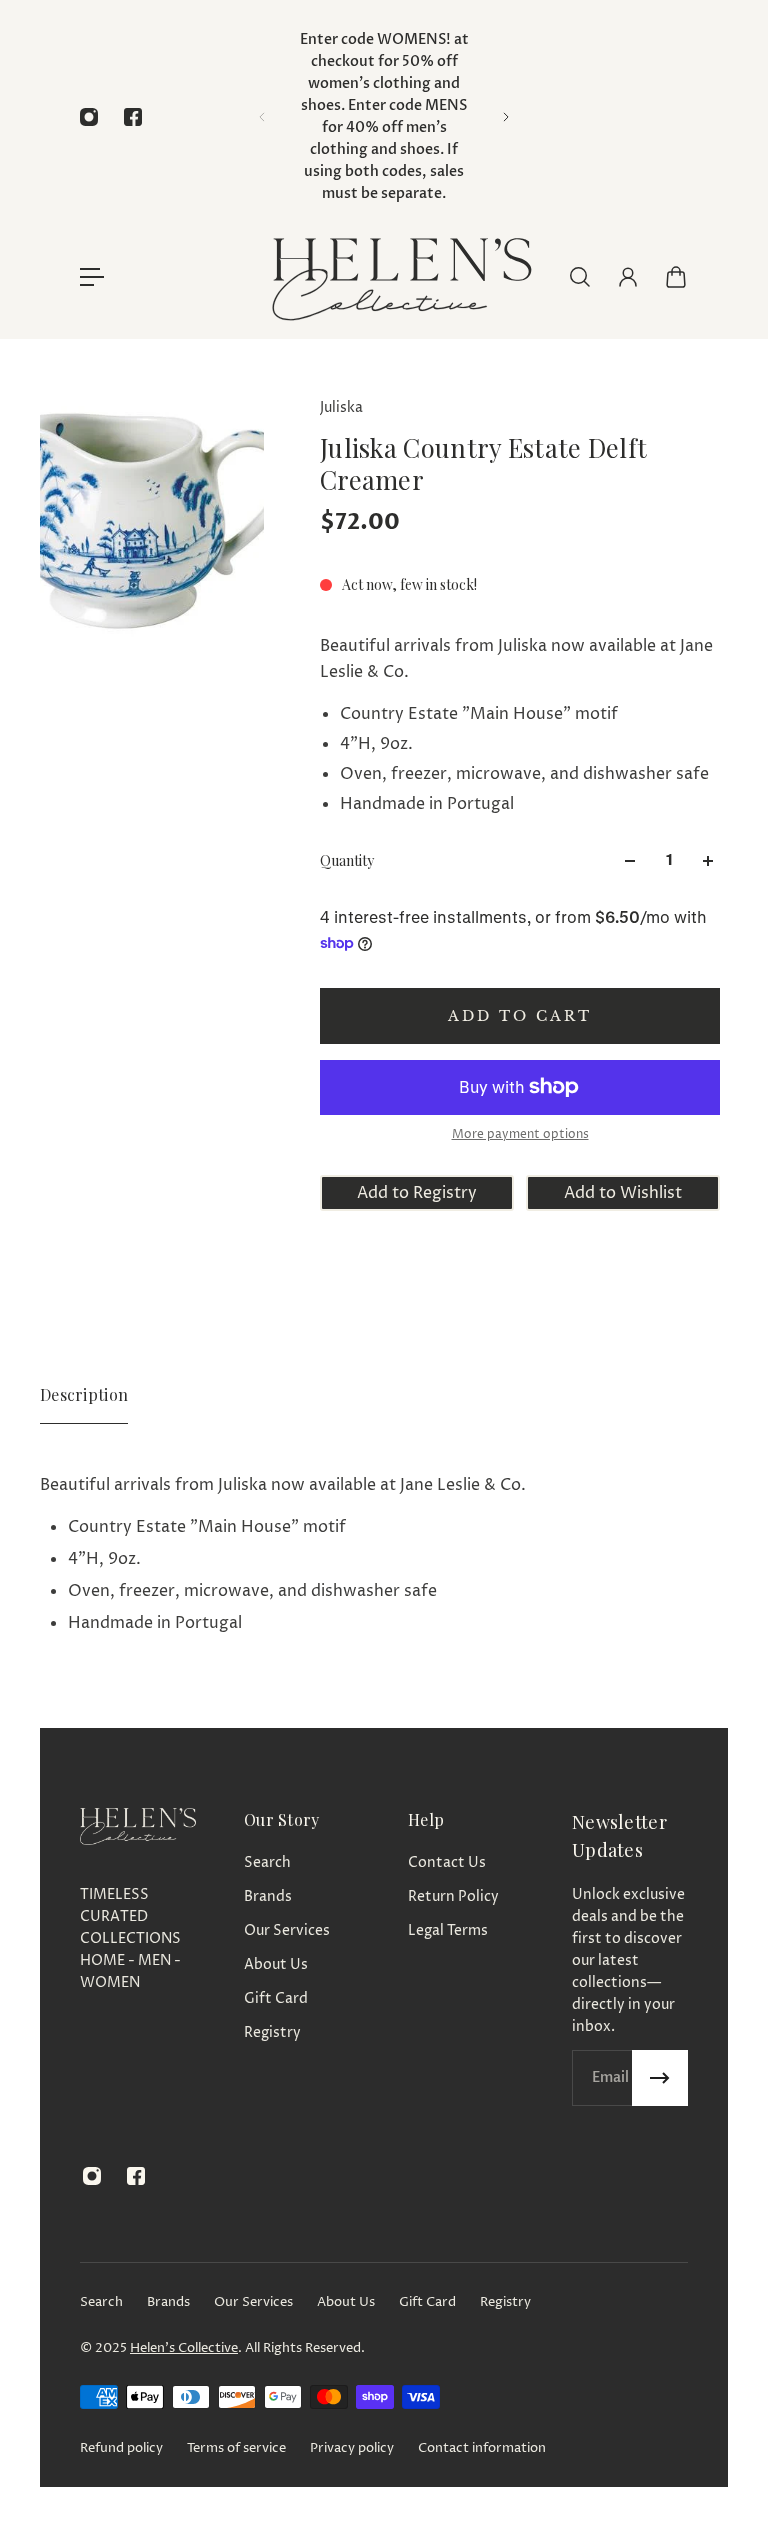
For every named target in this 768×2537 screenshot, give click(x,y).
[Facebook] (133, 117)
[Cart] (676, 277)
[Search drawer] (580, 277)
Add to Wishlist (623, 1193)
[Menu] (92, 277)
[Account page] (628, 277)
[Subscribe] (660, 2078)
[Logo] (400, 276)
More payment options (520, 1135)
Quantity (347, 860)
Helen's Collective (184, 2348)
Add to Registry (417, 1193)
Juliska (341, 407)
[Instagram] (89, 117)
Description (84, 1394)
